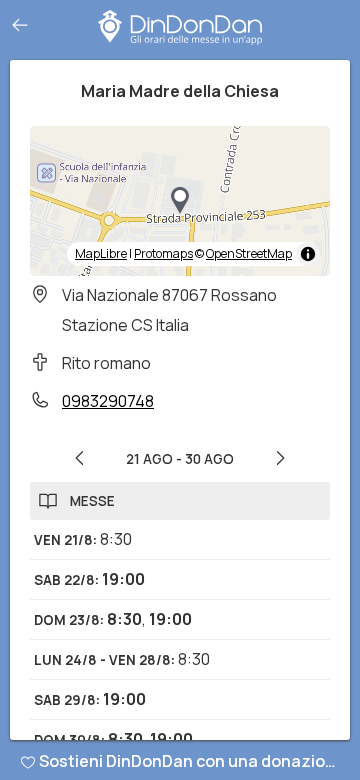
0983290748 (108, 401)
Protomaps (163, 253)
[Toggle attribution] (308, 254)
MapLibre (101, 253)
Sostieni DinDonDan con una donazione (192, 761)
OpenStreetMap (249, 253)
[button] (180, 201)
